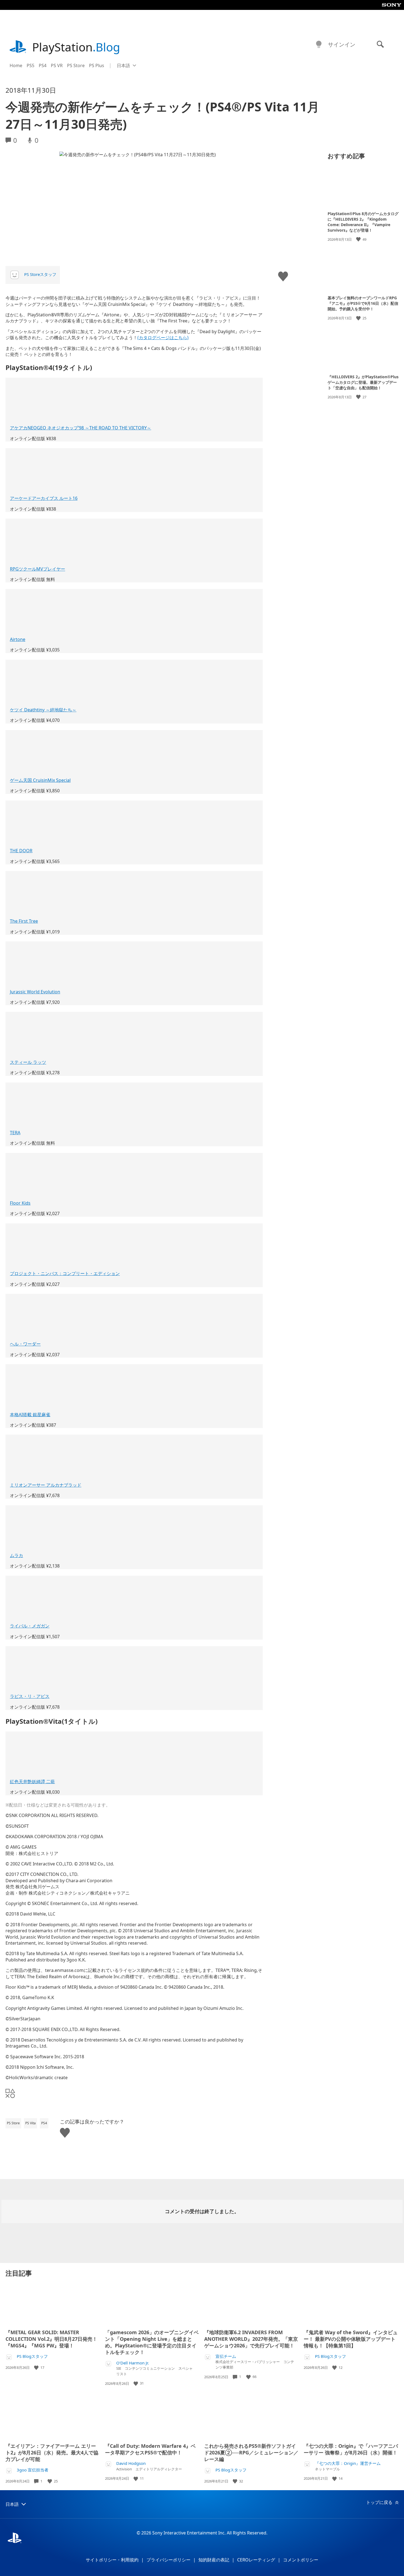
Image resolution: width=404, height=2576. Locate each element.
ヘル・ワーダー (25, 1344)
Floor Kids (20, 1203)
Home (16, 65)
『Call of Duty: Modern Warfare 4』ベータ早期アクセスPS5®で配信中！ (150, 2449)
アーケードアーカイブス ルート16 (44, 498)
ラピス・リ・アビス (30, 1696)
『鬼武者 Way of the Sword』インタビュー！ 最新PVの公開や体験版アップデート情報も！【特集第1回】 (351, 2339)
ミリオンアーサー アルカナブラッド (46, 1485)
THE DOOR (21, 851)
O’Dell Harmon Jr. (133, 2363)
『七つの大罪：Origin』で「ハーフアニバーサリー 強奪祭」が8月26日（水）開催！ (351, 2449)
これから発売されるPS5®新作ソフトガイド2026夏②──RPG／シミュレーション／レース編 (251, 2452)
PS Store (76, 65)
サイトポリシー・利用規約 (112, 2560)
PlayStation (76, 47)
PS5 (31, 65)
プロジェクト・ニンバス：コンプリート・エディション (65, 1273)
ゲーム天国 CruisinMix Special (40, 780)
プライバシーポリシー (168, 2560)
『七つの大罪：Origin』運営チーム (348, 2463)
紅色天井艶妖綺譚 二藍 (32, 1782)
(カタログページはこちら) (163, 338)
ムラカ (16, 1555)
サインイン (342, 44)
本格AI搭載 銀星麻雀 (30, 1415)
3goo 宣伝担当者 (33, 2470)
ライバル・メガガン (30, 1626)
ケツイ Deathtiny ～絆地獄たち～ (43, 710)
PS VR (57, 65)
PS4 (43, 65)
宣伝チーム (226, 2356)
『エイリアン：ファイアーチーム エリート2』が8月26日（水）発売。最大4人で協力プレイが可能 (52, 2452)
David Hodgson (131, 2463)
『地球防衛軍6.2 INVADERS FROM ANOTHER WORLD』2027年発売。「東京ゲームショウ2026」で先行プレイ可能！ (251, 2339)
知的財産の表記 (214, 2560)
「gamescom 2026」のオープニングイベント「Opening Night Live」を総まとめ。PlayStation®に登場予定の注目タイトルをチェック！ (152, 2342)
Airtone (18, 639)
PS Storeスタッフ (40, 274)
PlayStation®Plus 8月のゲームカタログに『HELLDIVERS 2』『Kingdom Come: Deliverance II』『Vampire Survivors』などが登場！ (363, 222)
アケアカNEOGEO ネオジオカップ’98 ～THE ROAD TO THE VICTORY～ (81, 428)
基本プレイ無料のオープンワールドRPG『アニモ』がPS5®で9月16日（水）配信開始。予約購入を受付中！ (363, 303)
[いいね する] (359, 239)
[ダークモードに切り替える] (319, 45)
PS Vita (31, 2123)
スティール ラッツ (28, 1062)
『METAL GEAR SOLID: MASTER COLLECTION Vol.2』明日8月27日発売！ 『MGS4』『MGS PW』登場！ (51, 2339)
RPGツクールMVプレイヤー (38, 569)
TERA (15, 1133)
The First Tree (24, 921)
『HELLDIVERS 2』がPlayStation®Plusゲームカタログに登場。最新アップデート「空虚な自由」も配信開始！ (363, 382)
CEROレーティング (256, 2560)
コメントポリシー (301, 2560)
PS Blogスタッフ (32, 2356)
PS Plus (97, 65)
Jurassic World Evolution (35, 992)
